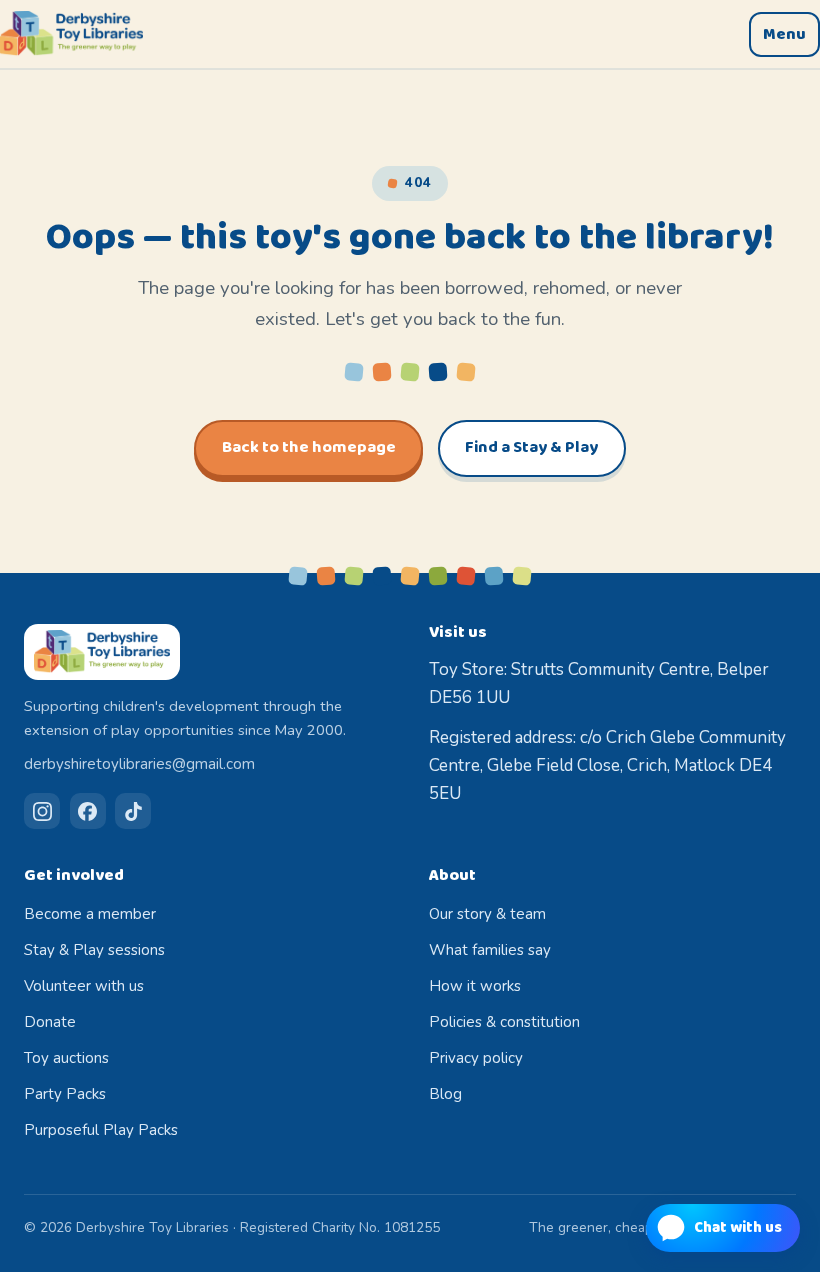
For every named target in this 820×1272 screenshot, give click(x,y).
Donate (50, 1022)
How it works (475, 986)
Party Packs (65, 1094)
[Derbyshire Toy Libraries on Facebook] (88, 811)
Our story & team (487, 914)
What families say (490, 950)
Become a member (90, 914)
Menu (784, 34)
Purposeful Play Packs (101, 1130)
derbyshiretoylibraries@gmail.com (139, 764)
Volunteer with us (84, 986)
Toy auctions (66, 1058)
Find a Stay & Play (531, 447)
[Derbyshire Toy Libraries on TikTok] (133, 811)
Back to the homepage (309, 447)
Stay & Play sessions (94, 950)
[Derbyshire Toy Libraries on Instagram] (42, 811)
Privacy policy (476, 1058)
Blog (445, 1094)
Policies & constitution (504, 1022)
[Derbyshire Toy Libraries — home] (71, 34)
